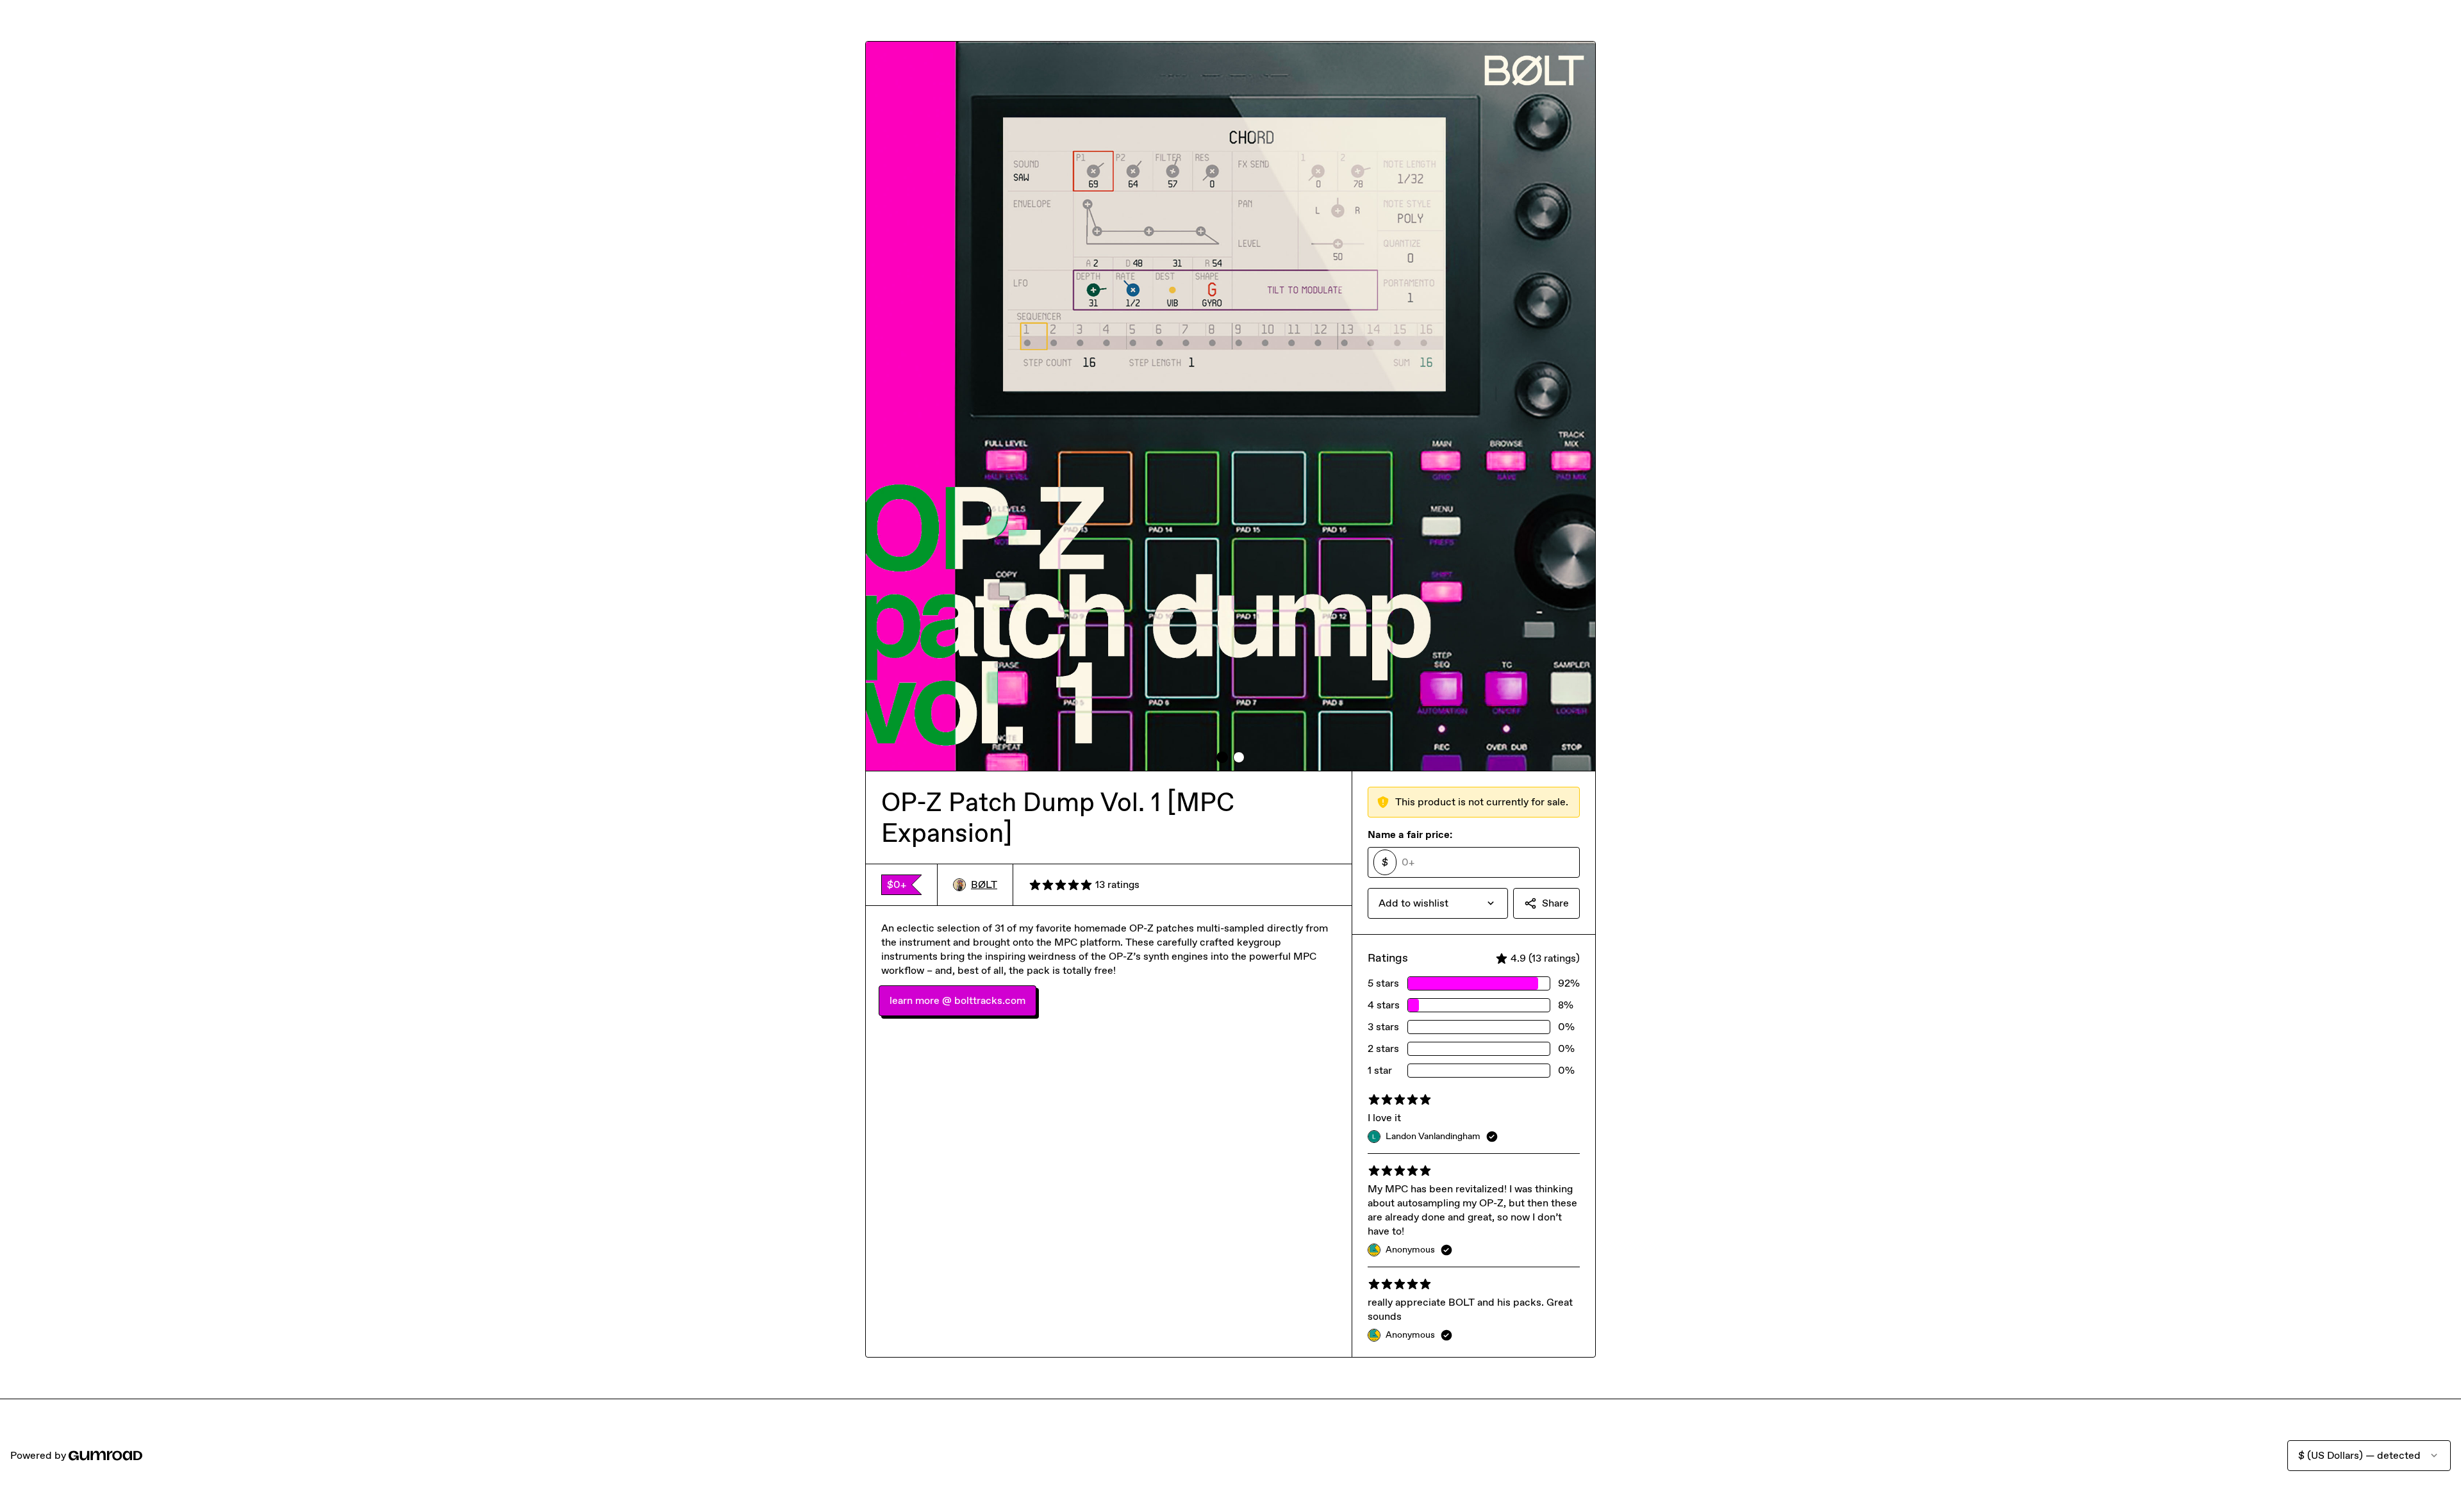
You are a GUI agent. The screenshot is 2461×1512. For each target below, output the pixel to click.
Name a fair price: (1410, 834)
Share (1555, 903)
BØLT (984, 884)
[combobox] (1438, 903)
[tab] (1222, 757)
